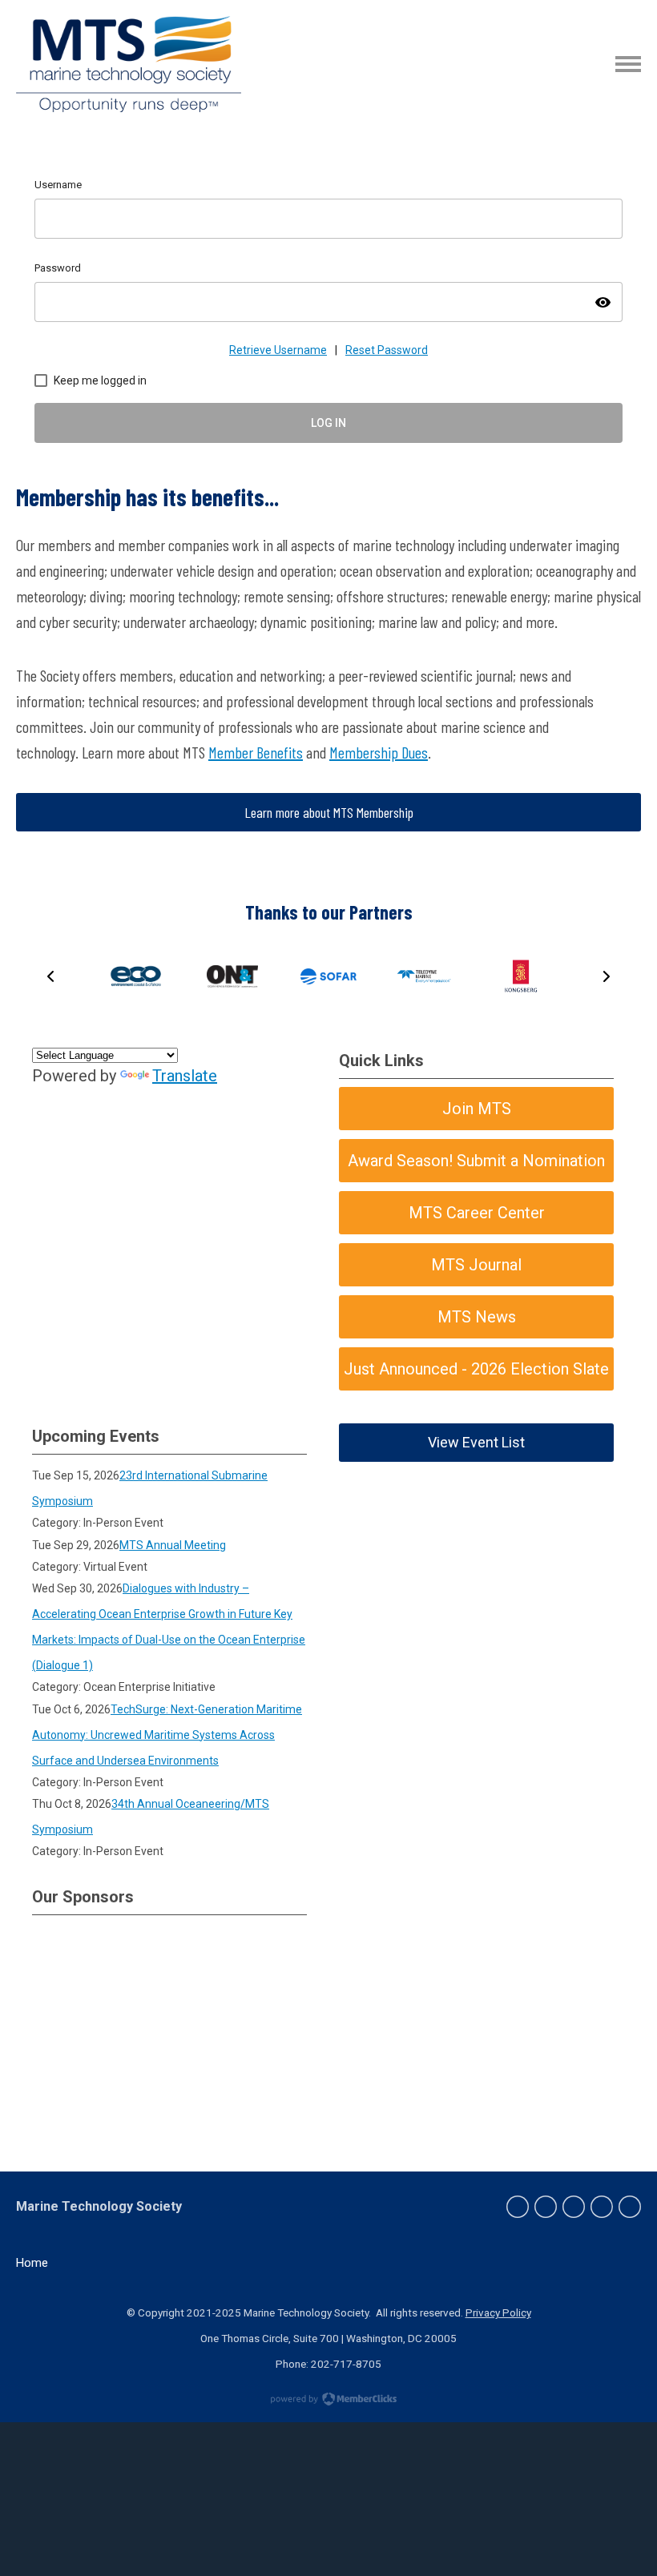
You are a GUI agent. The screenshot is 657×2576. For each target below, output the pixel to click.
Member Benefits (256, 752)
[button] (50, 976)
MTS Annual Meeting (173, 1545)
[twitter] (546, 2207)
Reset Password (387, 350)
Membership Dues (379, 752)
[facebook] (518, 2207)
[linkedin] (574, 2207)
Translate (185, 1076)
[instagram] (602, 2207)
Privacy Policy (498, 2312)
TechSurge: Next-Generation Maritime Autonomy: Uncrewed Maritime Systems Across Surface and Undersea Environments (167, 1735)
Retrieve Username (278, 350)
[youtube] (630, 2207)
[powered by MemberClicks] (328, 2401)
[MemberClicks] (129, 64)
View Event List (476, 1442)
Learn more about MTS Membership (329, 812)
